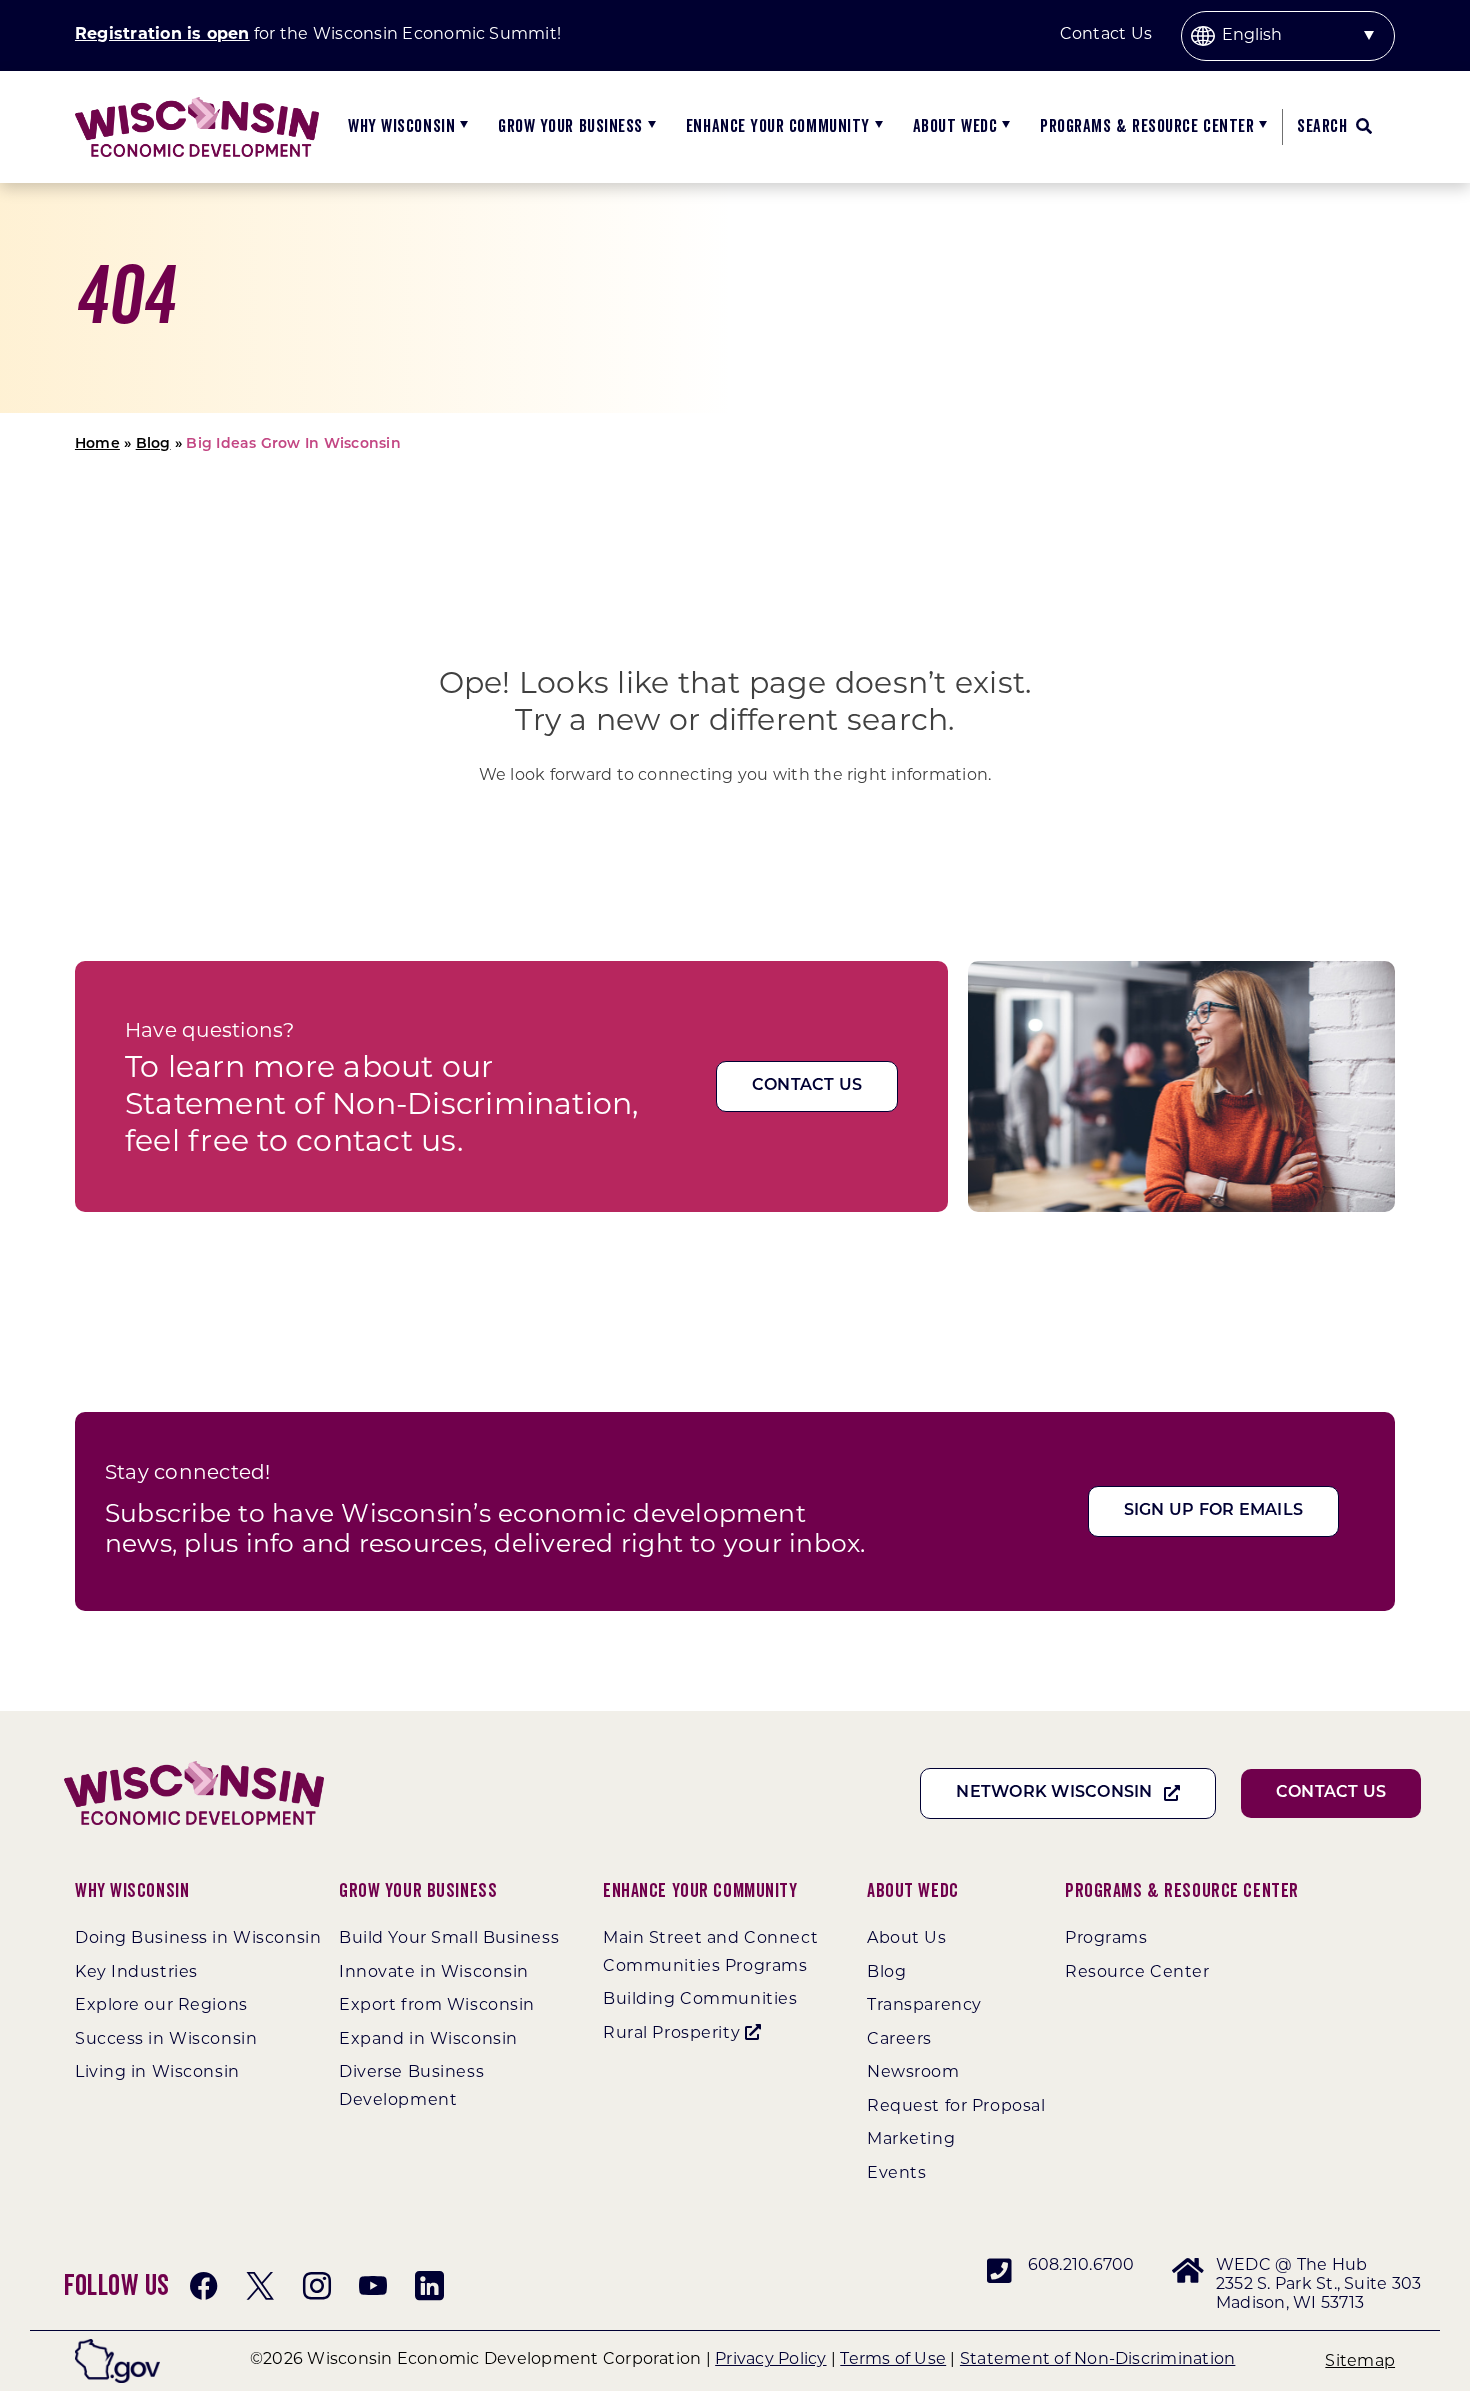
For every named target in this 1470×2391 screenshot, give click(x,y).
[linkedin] (429, 2286)
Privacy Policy (770, 2360)
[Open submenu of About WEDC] (1003, 127)
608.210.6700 (1081, 2266)
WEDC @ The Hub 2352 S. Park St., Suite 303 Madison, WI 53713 (1318, 2285)
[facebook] (204, 2286)
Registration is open (162, 35)
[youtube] (373, 2286)
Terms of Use (893, 2360)
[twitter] (260, 2286)
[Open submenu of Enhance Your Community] (876, 127)
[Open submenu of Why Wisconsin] (461, 127)
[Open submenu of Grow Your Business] (649, 127)
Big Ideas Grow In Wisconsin (293, 444)
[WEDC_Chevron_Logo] (197, 104)
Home (97, 444)
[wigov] (117, 2346)
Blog (153, 444)
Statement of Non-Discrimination (1097, 2360)
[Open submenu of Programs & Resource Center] (1260, 127)
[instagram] (317, 2286)
